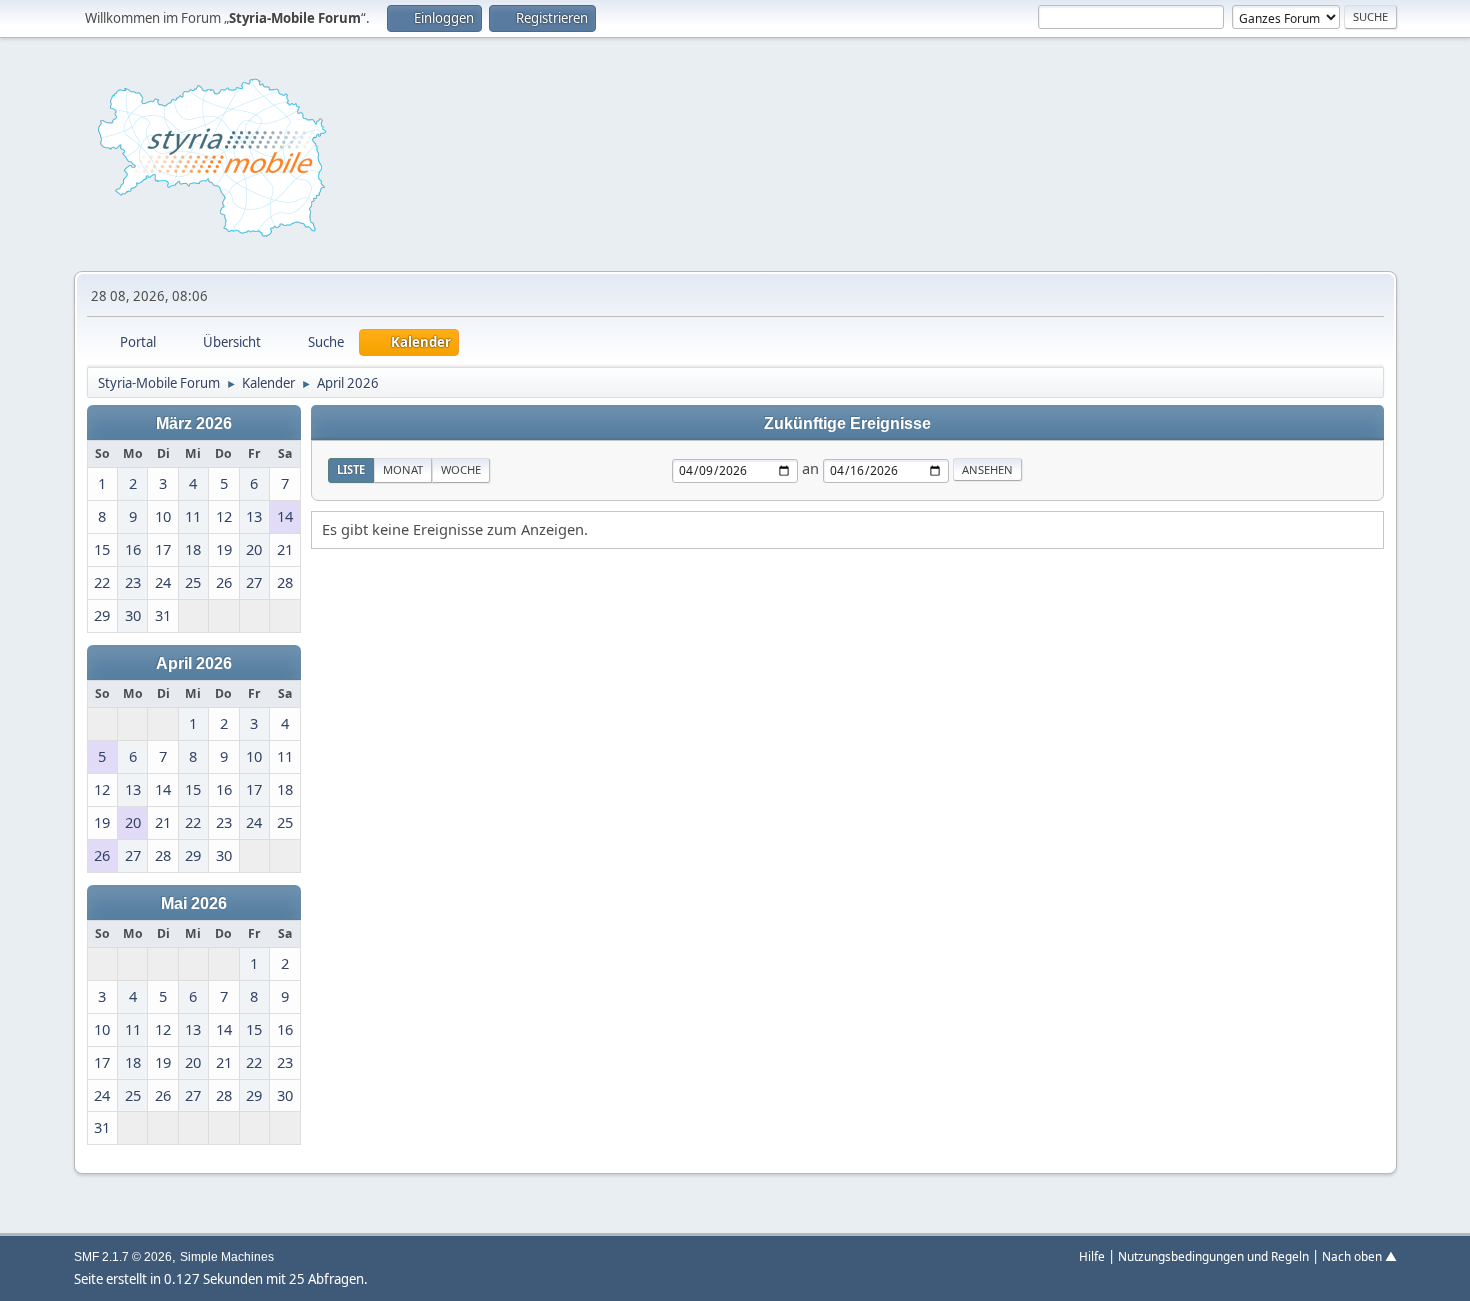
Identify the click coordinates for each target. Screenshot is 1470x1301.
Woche (461, 469)
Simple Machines (227, 1257)
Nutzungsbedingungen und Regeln (1213, 1256)
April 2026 (194, 663)
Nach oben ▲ (1359, 1256)
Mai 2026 (194, 903)
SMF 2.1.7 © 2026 (123, 1257)
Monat (403, 469)
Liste (351, 469)
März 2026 (194, 423)
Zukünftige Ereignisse (847, 423)
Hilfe (1092, 1256)
